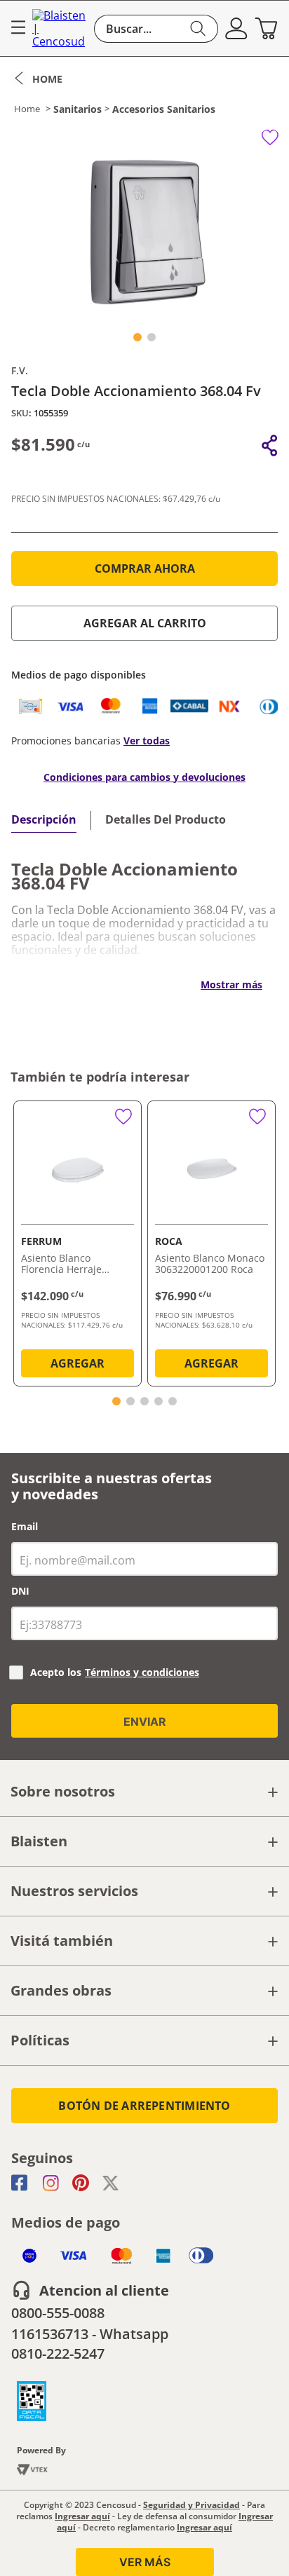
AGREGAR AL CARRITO (145, 623)
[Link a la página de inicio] (37, 79)
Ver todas (147, 741)
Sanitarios (78, 109)
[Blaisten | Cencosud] (60, 28)
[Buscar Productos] (198, 29)
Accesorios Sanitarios (164, 109)
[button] (236, 29)
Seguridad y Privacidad (191, 2505)
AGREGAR (78, 1363)
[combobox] (156, 29)
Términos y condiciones (142, 1672)
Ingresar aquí (82, 2516)
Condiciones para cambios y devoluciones (144, 777)
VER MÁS (145, 2562)
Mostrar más (231, 984)
